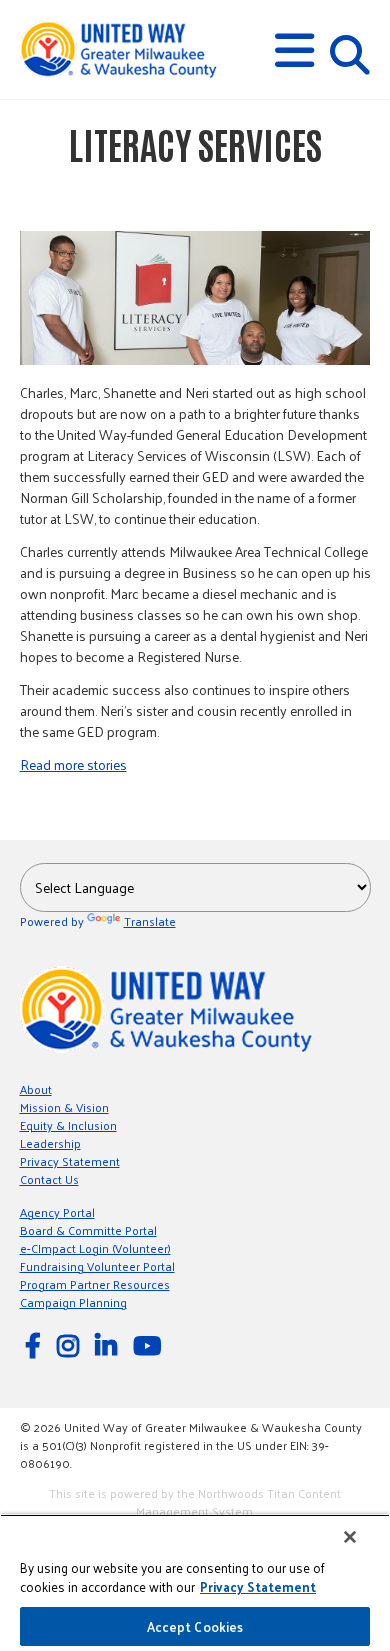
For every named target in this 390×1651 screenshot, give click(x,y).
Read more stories (73, 764)
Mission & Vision (64, 1107)
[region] (195, 1582)
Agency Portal (57, 1212)
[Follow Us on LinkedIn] (109, 1344)
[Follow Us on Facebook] (36, 1344)
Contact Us (49, 1179)
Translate (150, 921)
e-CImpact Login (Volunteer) (95, 1248)
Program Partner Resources (95, 1284)
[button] (294, 50)
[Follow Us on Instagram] (71, 1344)
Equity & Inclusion (68, 1125)
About (36, 1089)
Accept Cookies (195, 1626)
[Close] (350, 1537)
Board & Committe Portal (88, 1230)
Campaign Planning (73, 1302)
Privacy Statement (70, 1161)
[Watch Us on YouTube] (150, 1344)
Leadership (50, 1143)
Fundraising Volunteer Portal (97, 1266)
